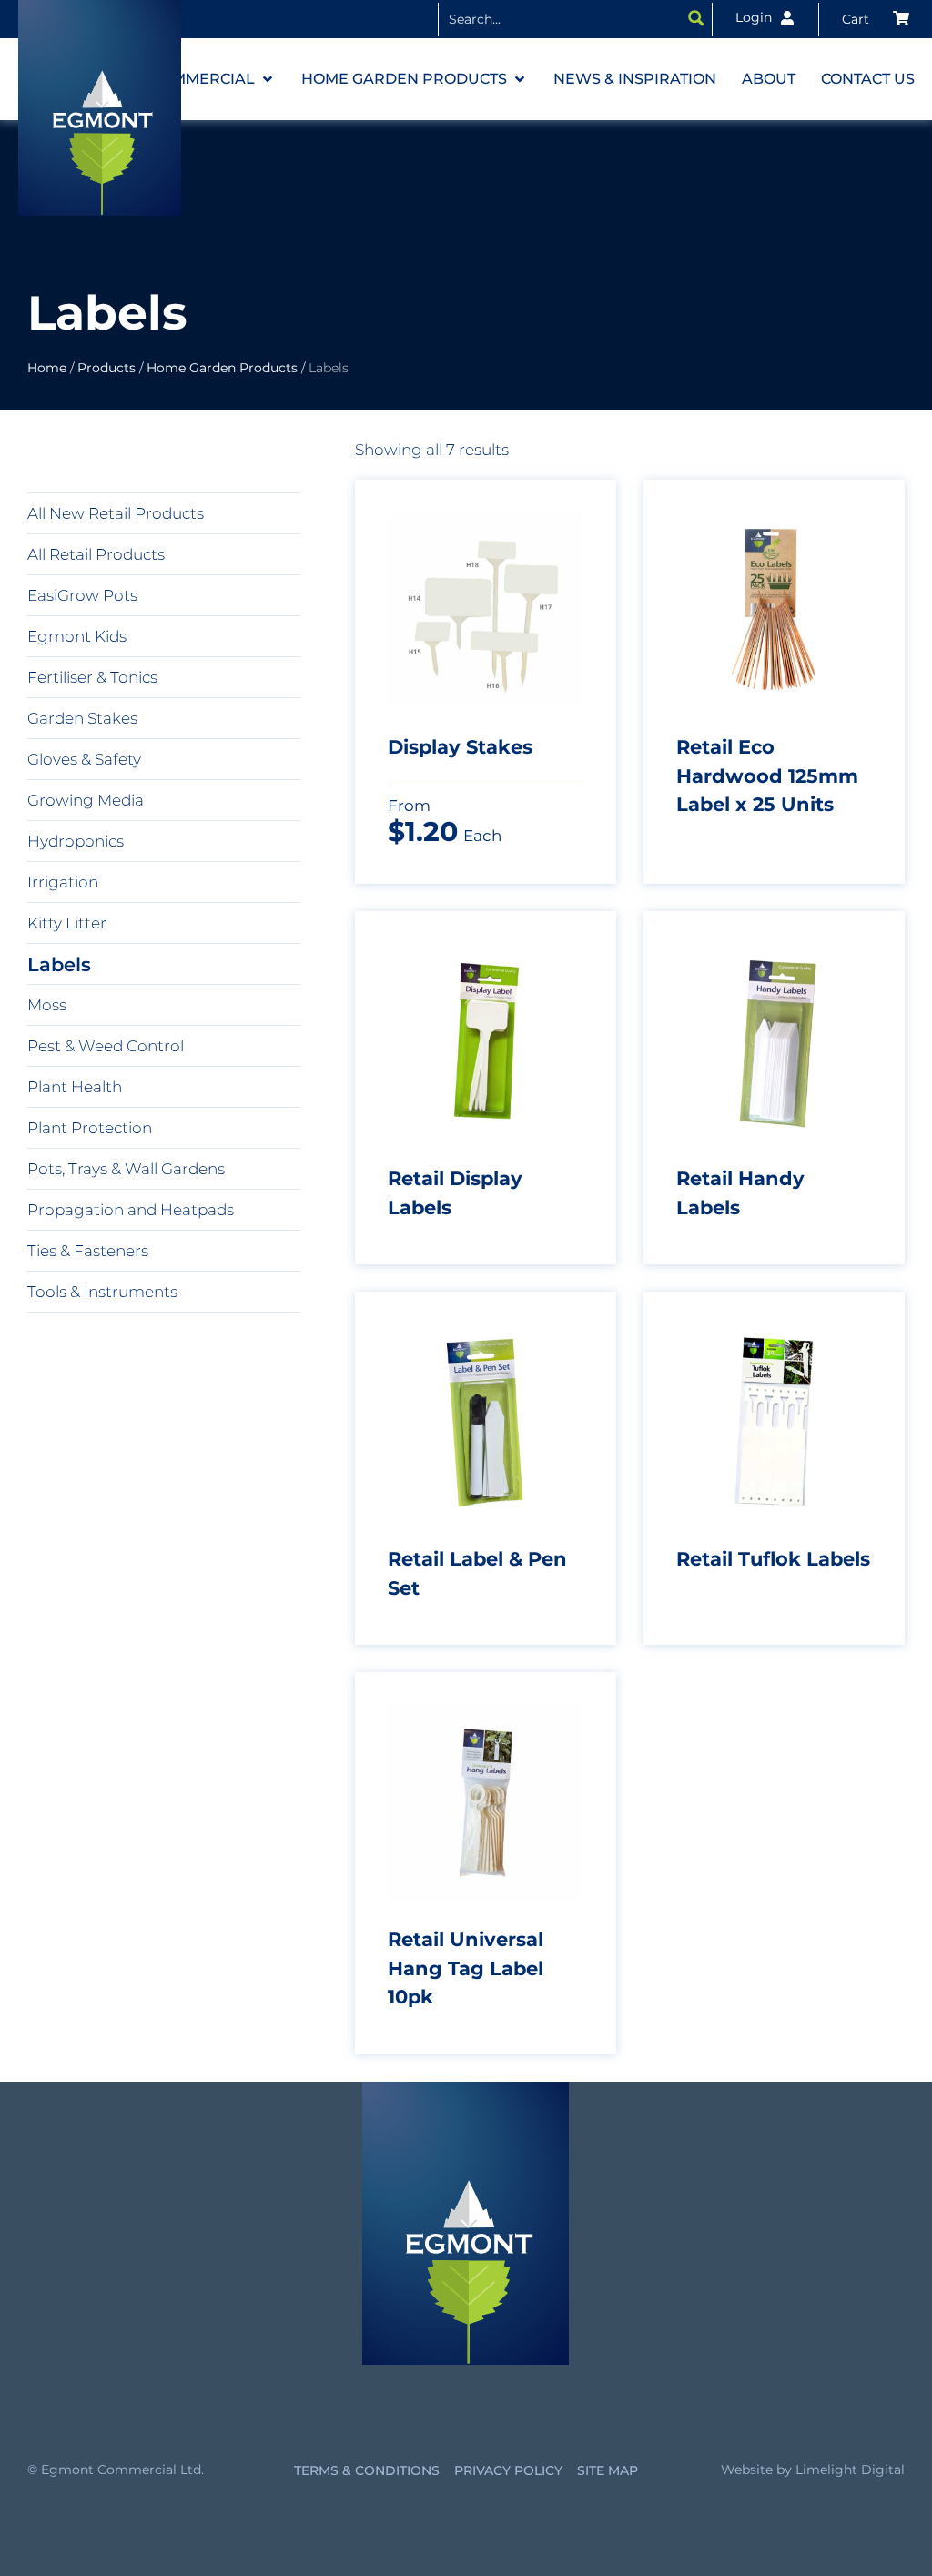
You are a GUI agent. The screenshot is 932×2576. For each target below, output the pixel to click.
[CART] (876, 19)
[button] (213, 79)
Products (106, 368)
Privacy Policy (508, 2470)
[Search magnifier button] (696, 18)
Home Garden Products (222, 368)
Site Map (608, 2470)
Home (47, 368)
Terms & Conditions (367, 2470)
